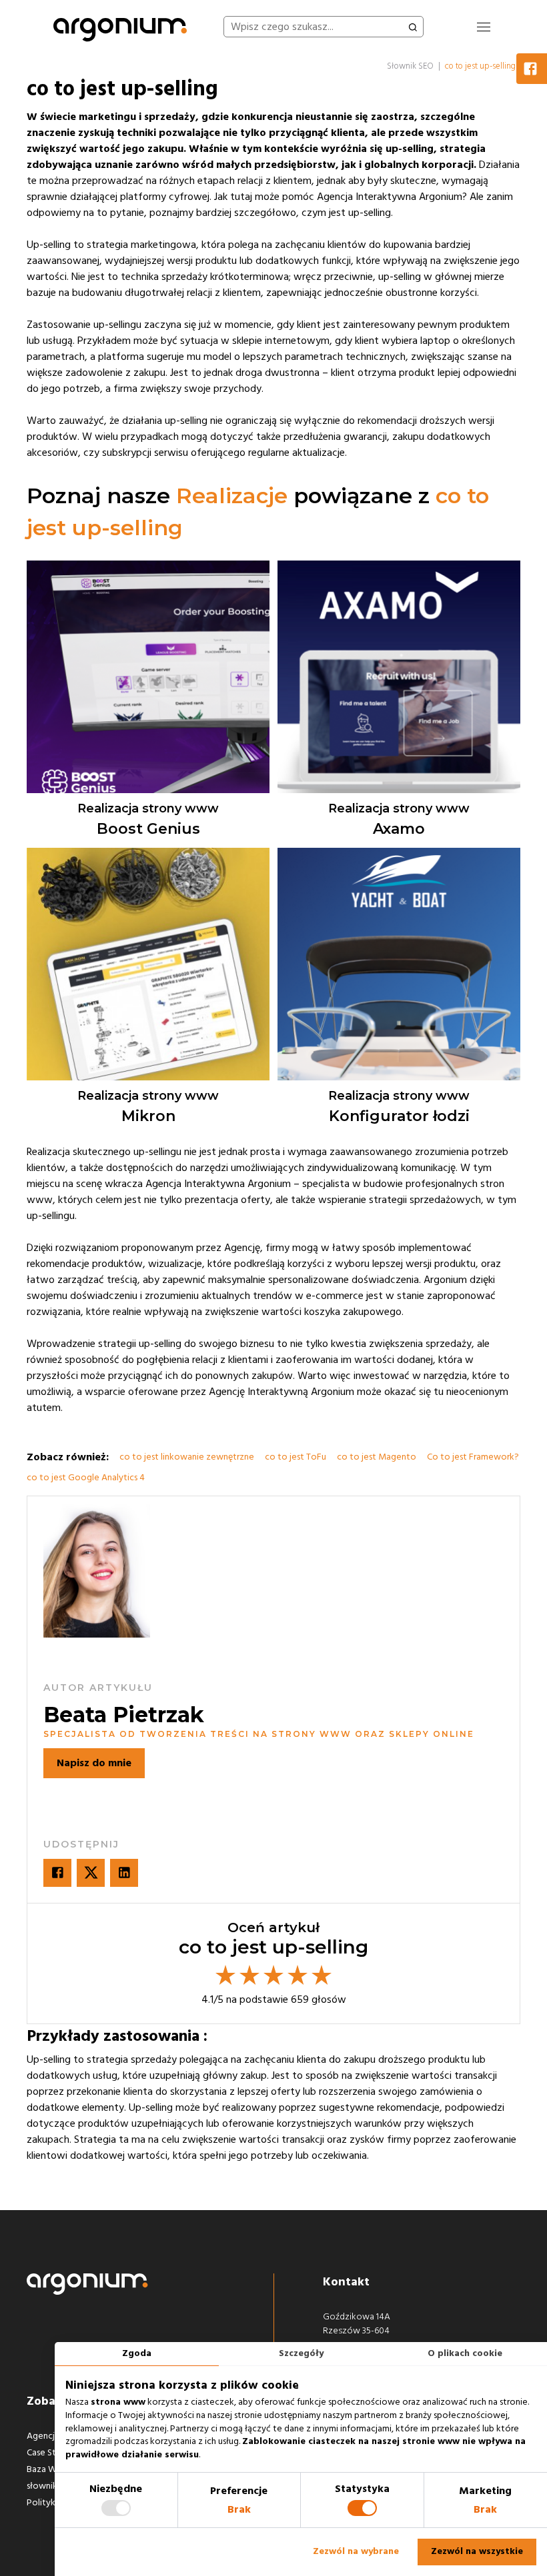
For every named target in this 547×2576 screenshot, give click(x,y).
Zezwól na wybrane (356, 2551)
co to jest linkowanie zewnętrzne (187, 1457)
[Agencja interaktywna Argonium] (120, 27)
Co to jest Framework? (473, 1457)
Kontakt (346, 2282)
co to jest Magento (377, 1457)
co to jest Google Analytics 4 (86, 1478)
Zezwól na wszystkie (477, 2551)
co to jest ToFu (296, 1457)
